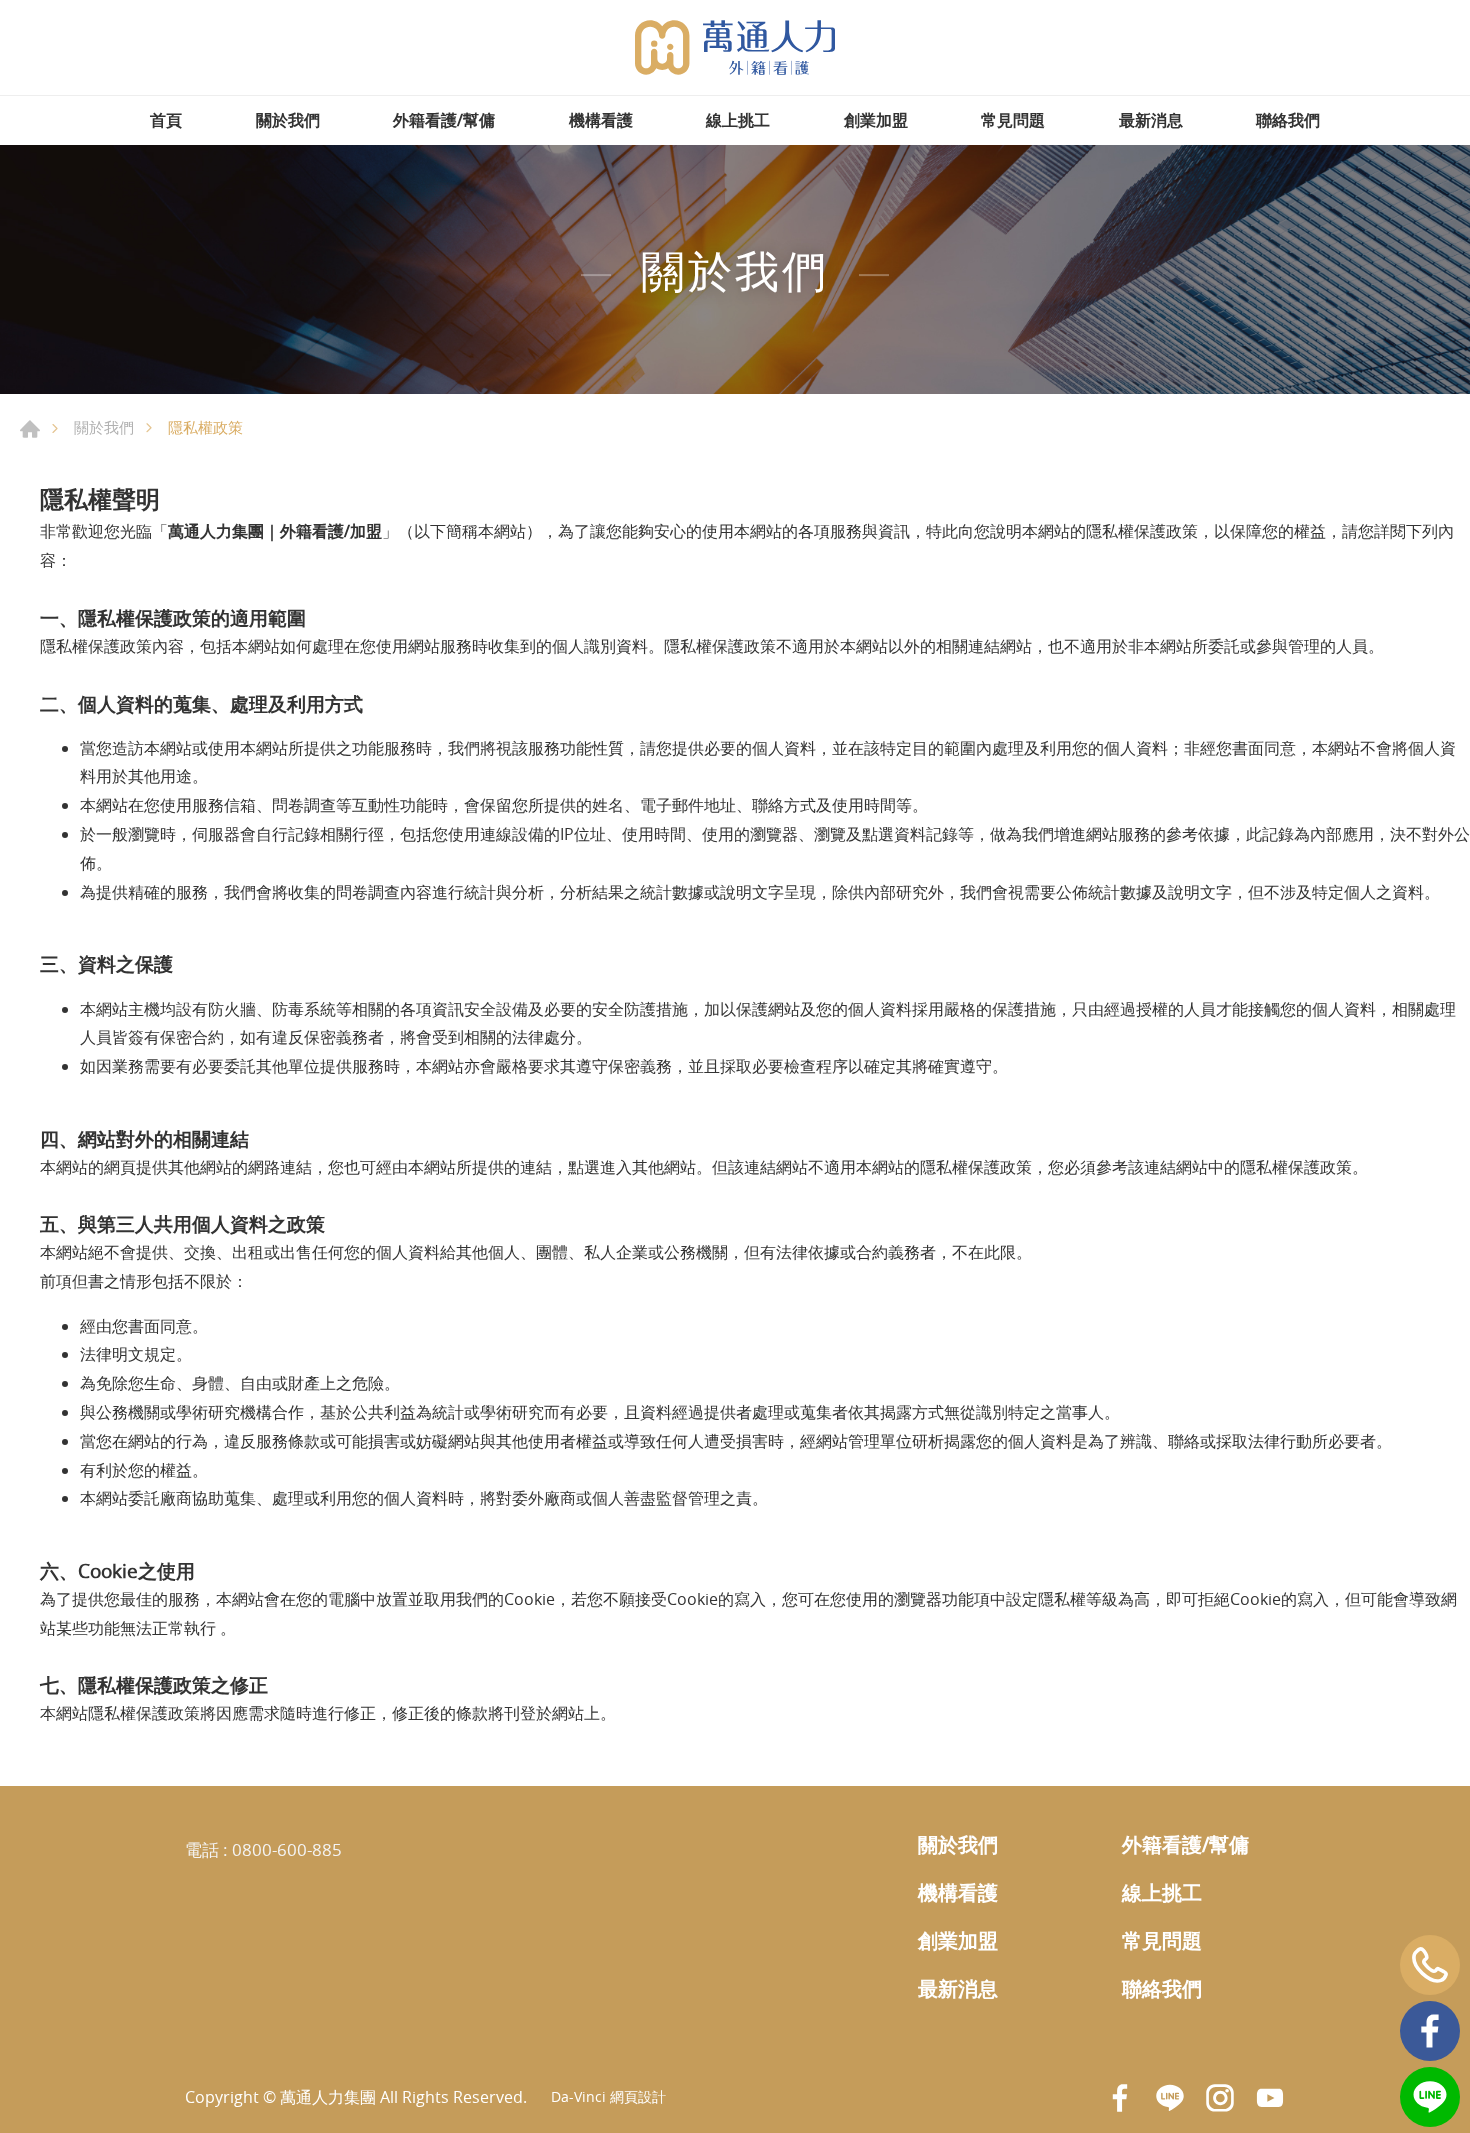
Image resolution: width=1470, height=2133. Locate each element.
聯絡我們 (1288, 120)
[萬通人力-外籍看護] (735, 47)
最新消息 (1151, 120)
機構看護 (601, 120)
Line (1430, 2097)
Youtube (1270, 2098)
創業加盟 (876, 120)
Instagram (1220, 2098)
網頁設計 (638, 2096)
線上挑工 (738, 120)
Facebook (1430, 2031)
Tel (1430, 1965)
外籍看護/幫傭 (444, 120)
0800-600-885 (287, 1849)
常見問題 (1013, 120)
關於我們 (288, 120)
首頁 (166, 120)
